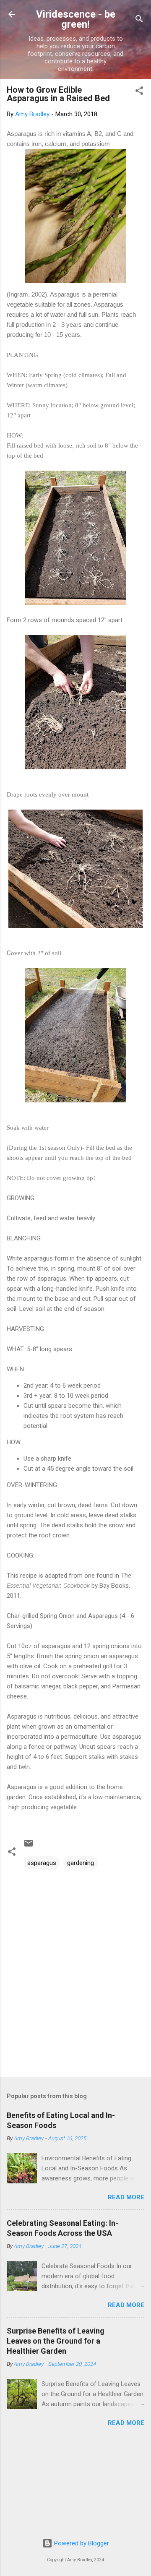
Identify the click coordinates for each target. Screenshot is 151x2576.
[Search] (139, 20)
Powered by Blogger (81, 2543)
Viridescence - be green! (76, 19)
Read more (126, 2197)
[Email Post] (29, 1846)
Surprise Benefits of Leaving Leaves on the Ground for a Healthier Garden (56, 2341)
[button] (139, 92)
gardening (81, 1863)
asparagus (42, 1863)
